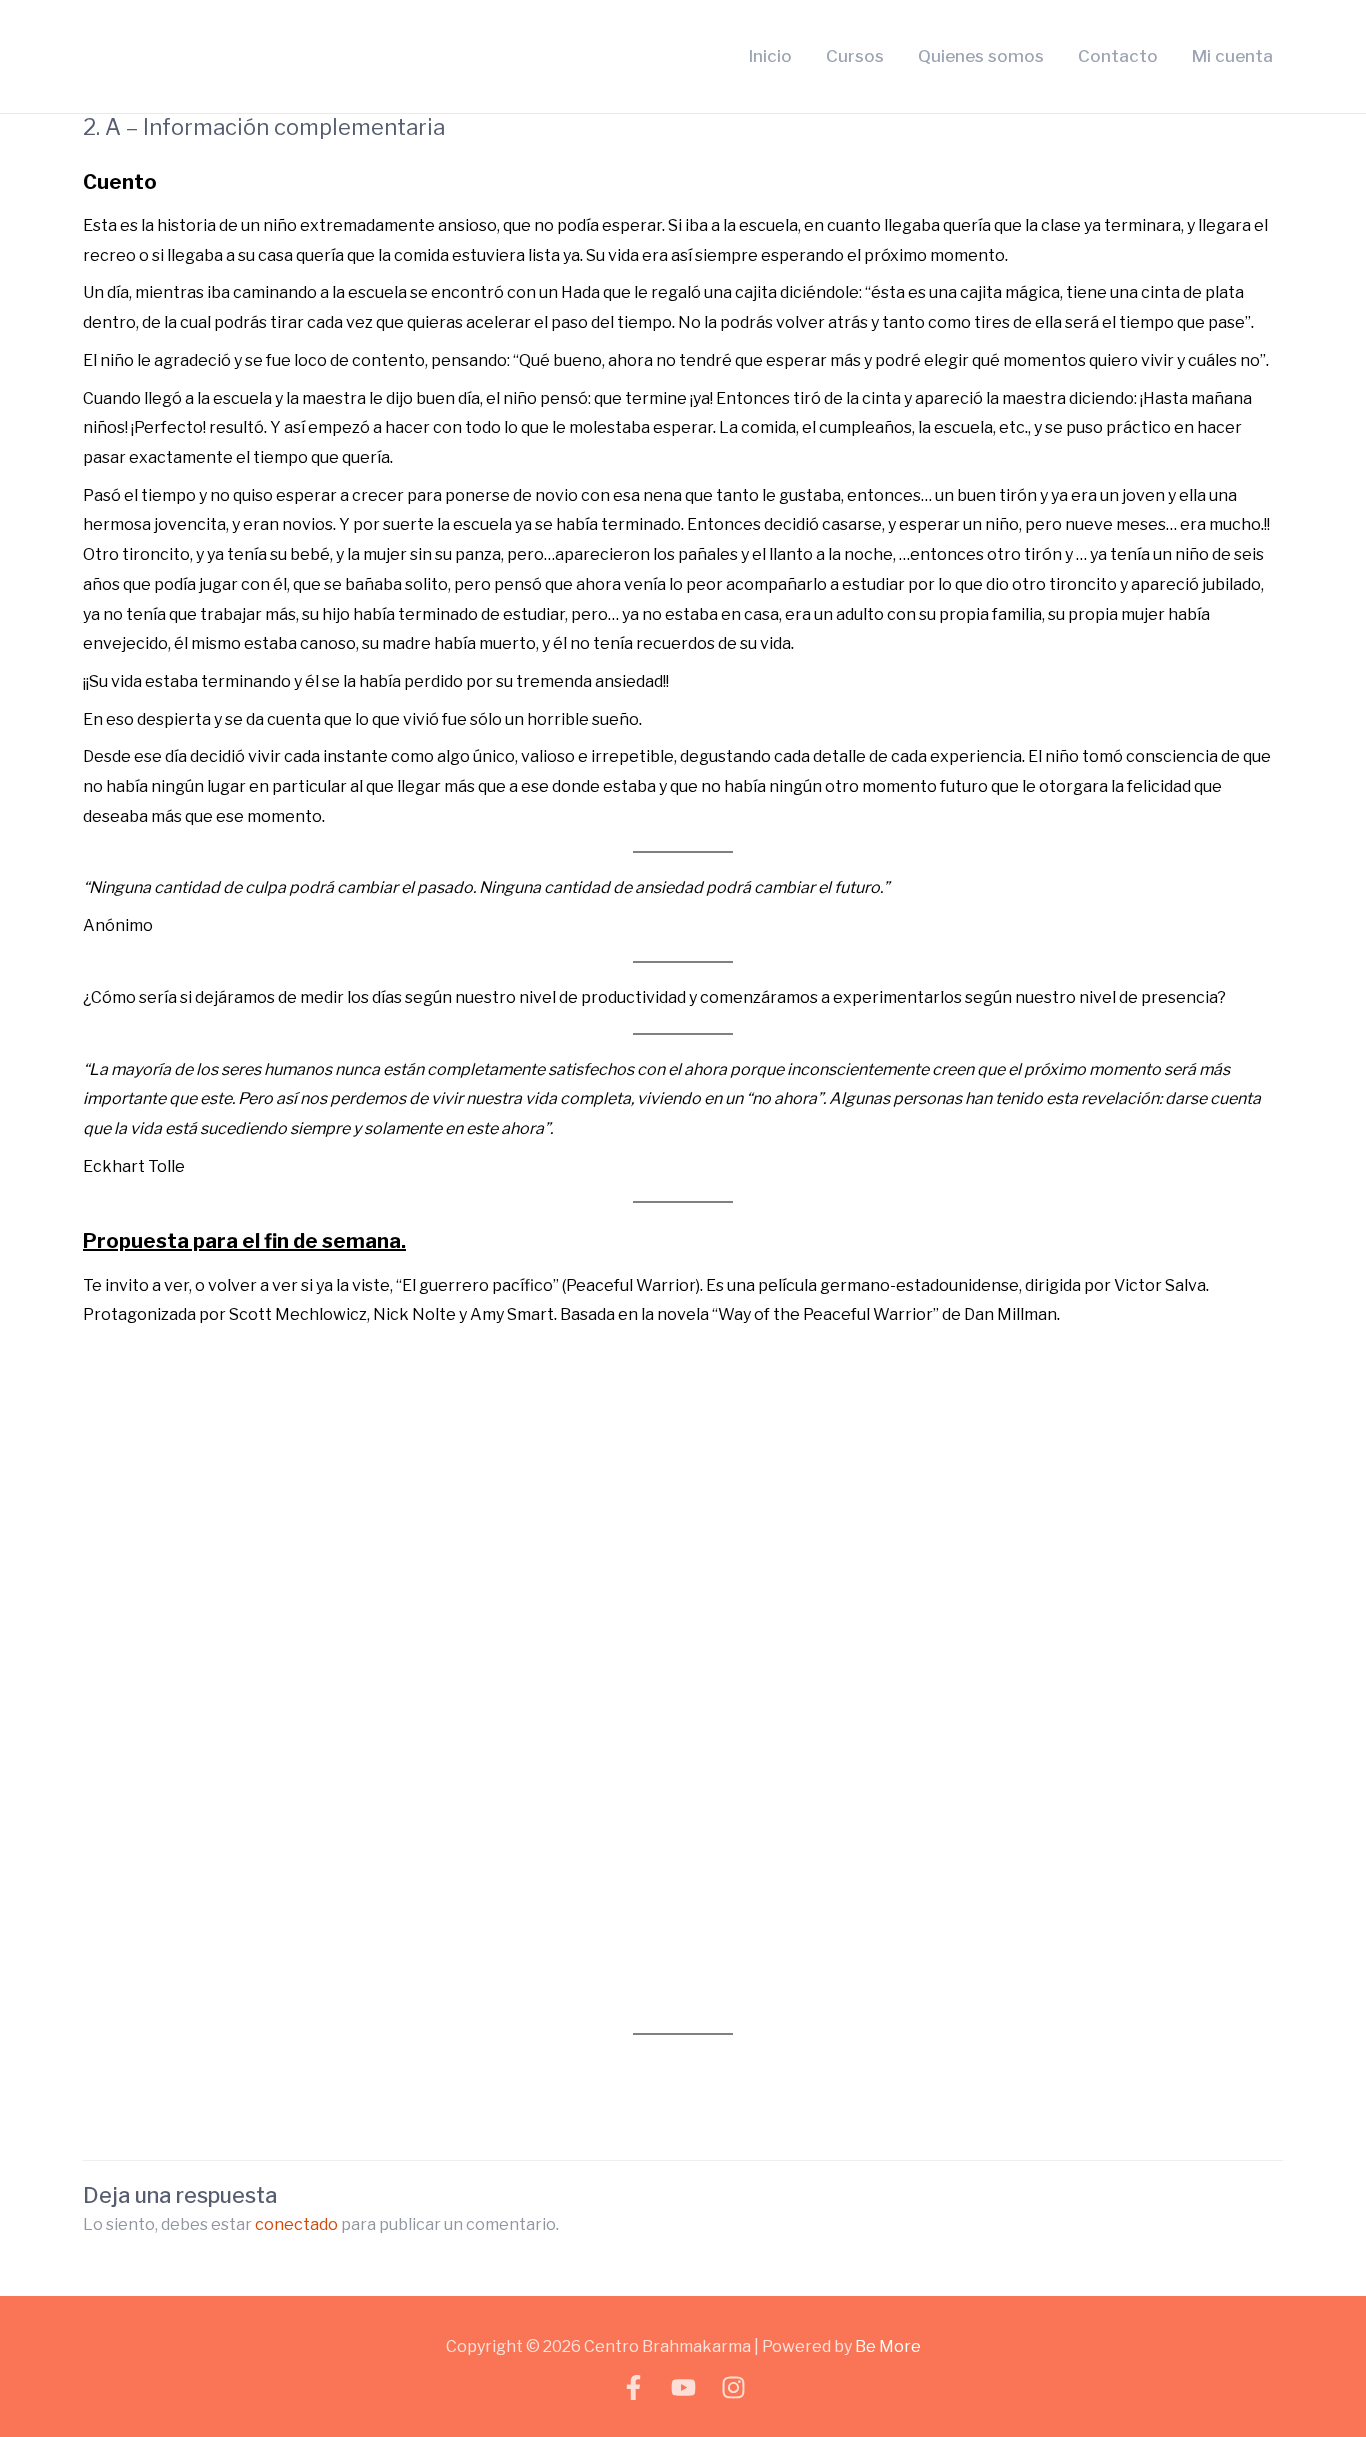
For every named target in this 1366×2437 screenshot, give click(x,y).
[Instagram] (733, 2387)
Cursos (855, 56)
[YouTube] (683, 2387)
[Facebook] (633, 2387)
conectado (296, 2224)
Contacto (1118, 56)
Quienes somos (981, 56)
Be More (888, 2346)
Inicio (770, 56)
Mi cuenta (1232, 56)
